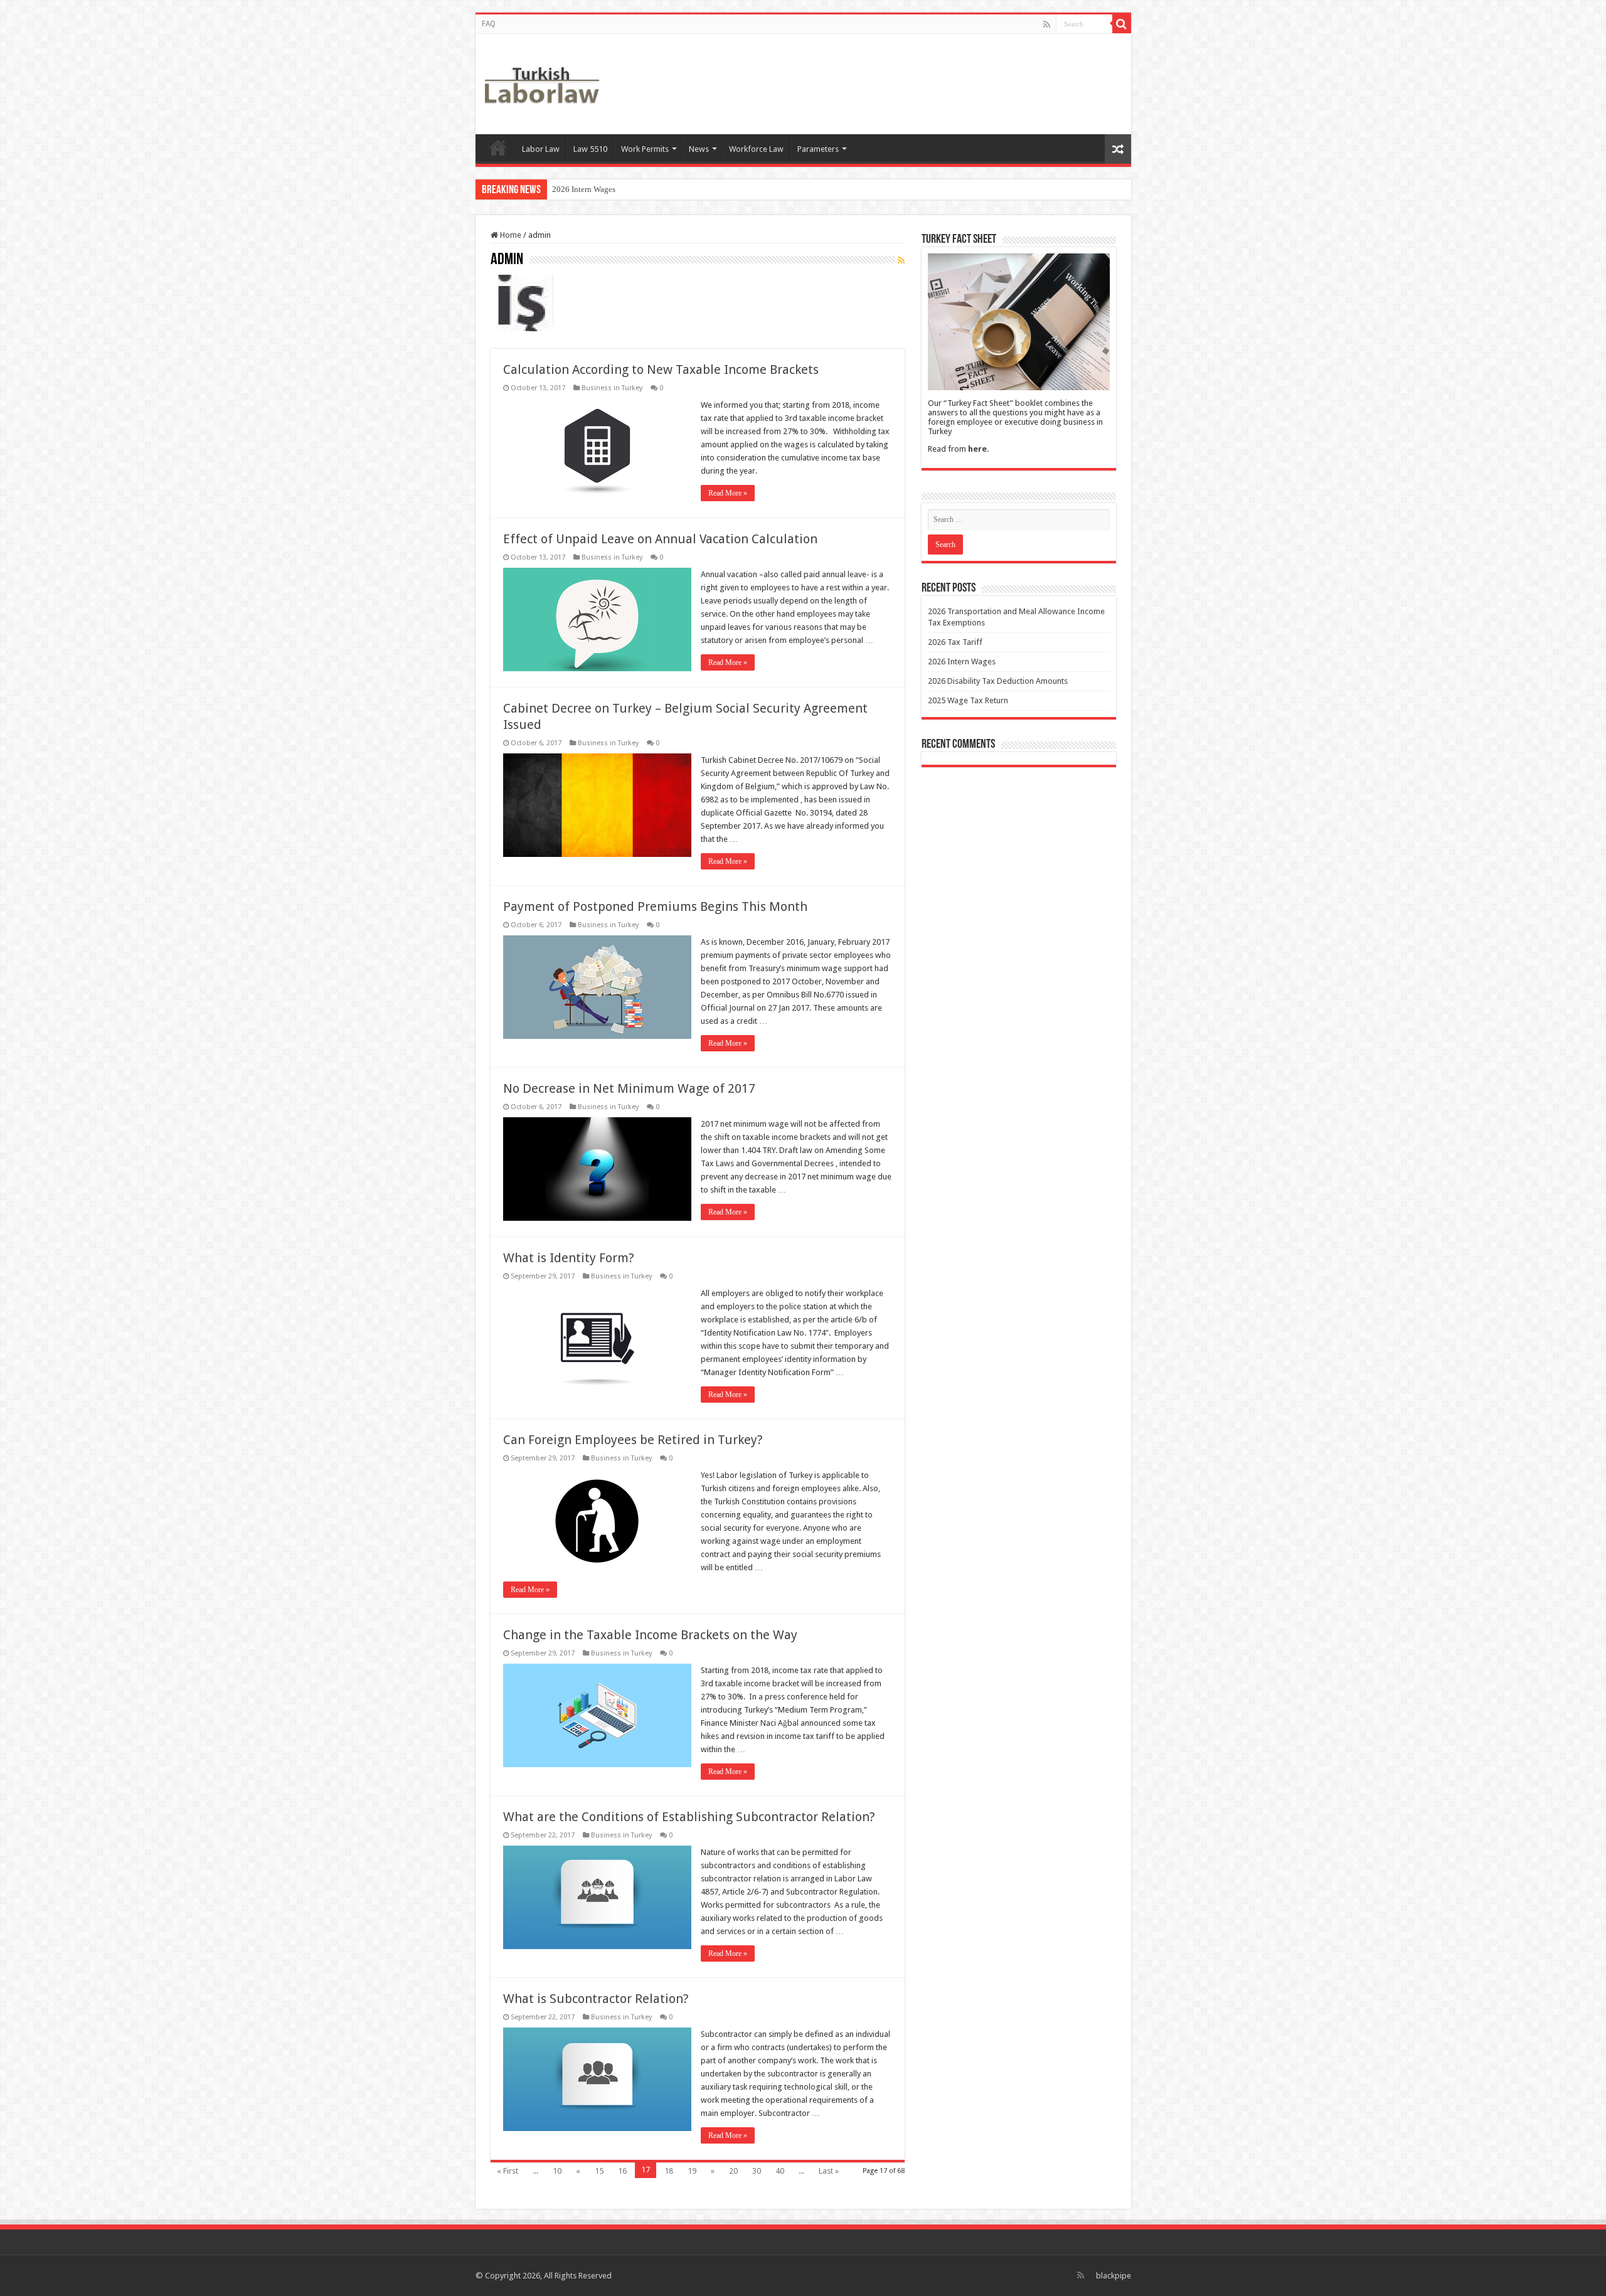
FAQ (489, 24)
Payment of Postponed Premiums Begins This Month (655, 906)
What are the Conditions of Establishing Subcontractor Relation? (689, 1817)
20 (733, 2171)
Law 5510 (590, 149)
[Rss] (1047, 24)
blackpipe (1114, 2276)
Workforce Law (756, 149)
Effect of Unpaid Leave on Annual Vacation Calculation (660, 539)
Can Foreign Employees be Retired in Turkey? (633, 1440)
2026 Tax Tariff (955, 642)
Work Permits (645, 149)
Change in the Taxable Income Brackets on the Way (650, 1635)
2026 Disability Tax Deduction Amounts (621, 189)
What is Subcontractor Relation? (596, 1999)
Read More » (728, 493)
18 (669, 2171)
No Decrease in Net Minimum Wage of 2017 (629, 1088)
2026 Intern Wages (962, 662)
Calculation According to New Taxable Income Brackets (661, 369)
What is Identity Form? (569, 1258)
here (977, 449)
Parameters (818, 149)
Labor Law (541, 149)
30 (757, 2171)
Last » (829, 2171)
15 (599, 2171)
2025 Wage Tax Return (968, 700)
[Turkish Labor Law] (542, 82)
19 (692, 2171)
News (699, 149)
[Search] (1122, 24)
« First (508, 2171)
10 (557, 2171)
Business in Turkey (612, 388)
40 (780, 2171)
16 (622, 2171)
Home (498, 147)
